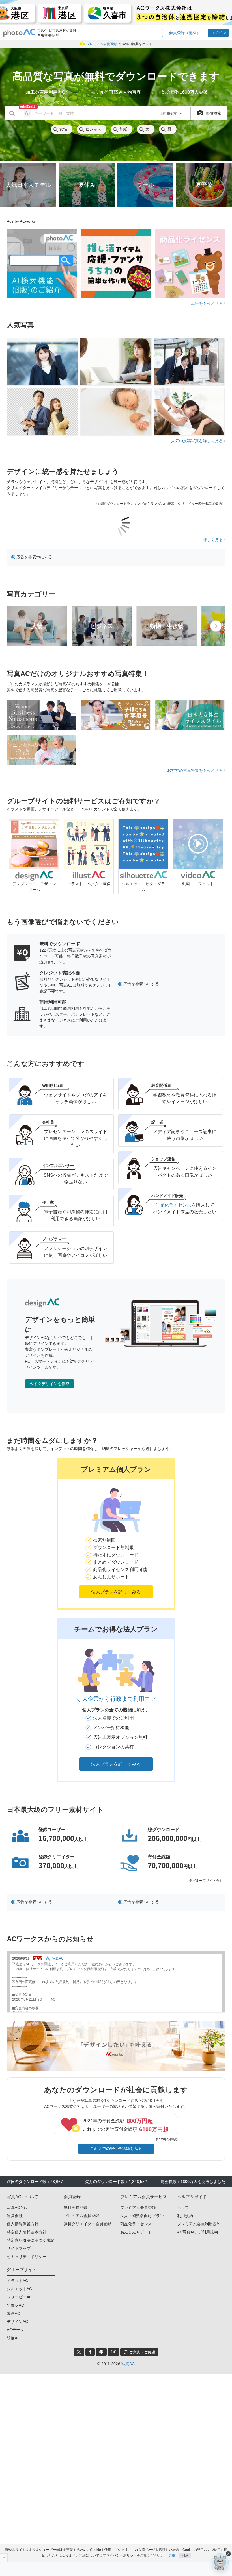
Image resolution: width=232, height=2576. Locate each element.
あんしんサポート (136, 2232)
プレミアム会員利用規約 (199, 2224)
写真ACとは (17, 2208)
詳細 (172, 2555)
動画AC (13, 2313)
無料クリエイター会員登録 (87, 2224)
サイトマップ (19, 2248)
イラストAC (17, 2281)
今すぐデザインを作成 (50, 1384)
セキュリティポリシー (27, 2257)
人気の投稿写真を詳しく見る (197, 441)
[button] (184, 33)
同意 (185, 2555)
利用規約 (185, 2216)
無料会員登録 (76, 2208)
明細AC (13, 2338)
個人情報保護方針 (23, 2224)
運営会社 (15, 2216)
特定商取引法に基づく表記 (31, 2240)
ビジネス (93, 129)
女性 (63, 129)
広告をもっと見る (207, 303)
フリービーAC (19, 2297)
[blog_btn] (113, 2352)
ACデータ (15, 2330)
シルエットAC (19, 2289)
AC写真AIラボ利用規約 (197, 2232)
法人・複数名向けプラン (142, 2216)
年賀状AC (15, 2305)
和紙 (123, 129)
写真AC (128, 2364)
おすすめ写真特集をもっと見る (196, 770)
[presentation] (216, 626)
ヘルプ (183, 2208)
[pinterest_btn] (101, 2352)
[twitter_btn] (79, 2352)
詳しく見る (213, 540)
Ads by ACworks (21, 221)
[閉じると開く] (4, 2558)
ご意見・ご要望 (142, 2352)
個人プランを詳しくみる (116, 1592)
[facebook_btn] (90, 2352)
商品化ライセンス (173, 1205)
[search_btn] (12, 113)
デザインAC (17, 2322)
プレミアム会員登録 (81, 2216)
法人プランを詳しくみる (116, 1764)
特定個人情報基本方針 (27, 2232)
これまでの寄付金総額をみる (116, 2149)
